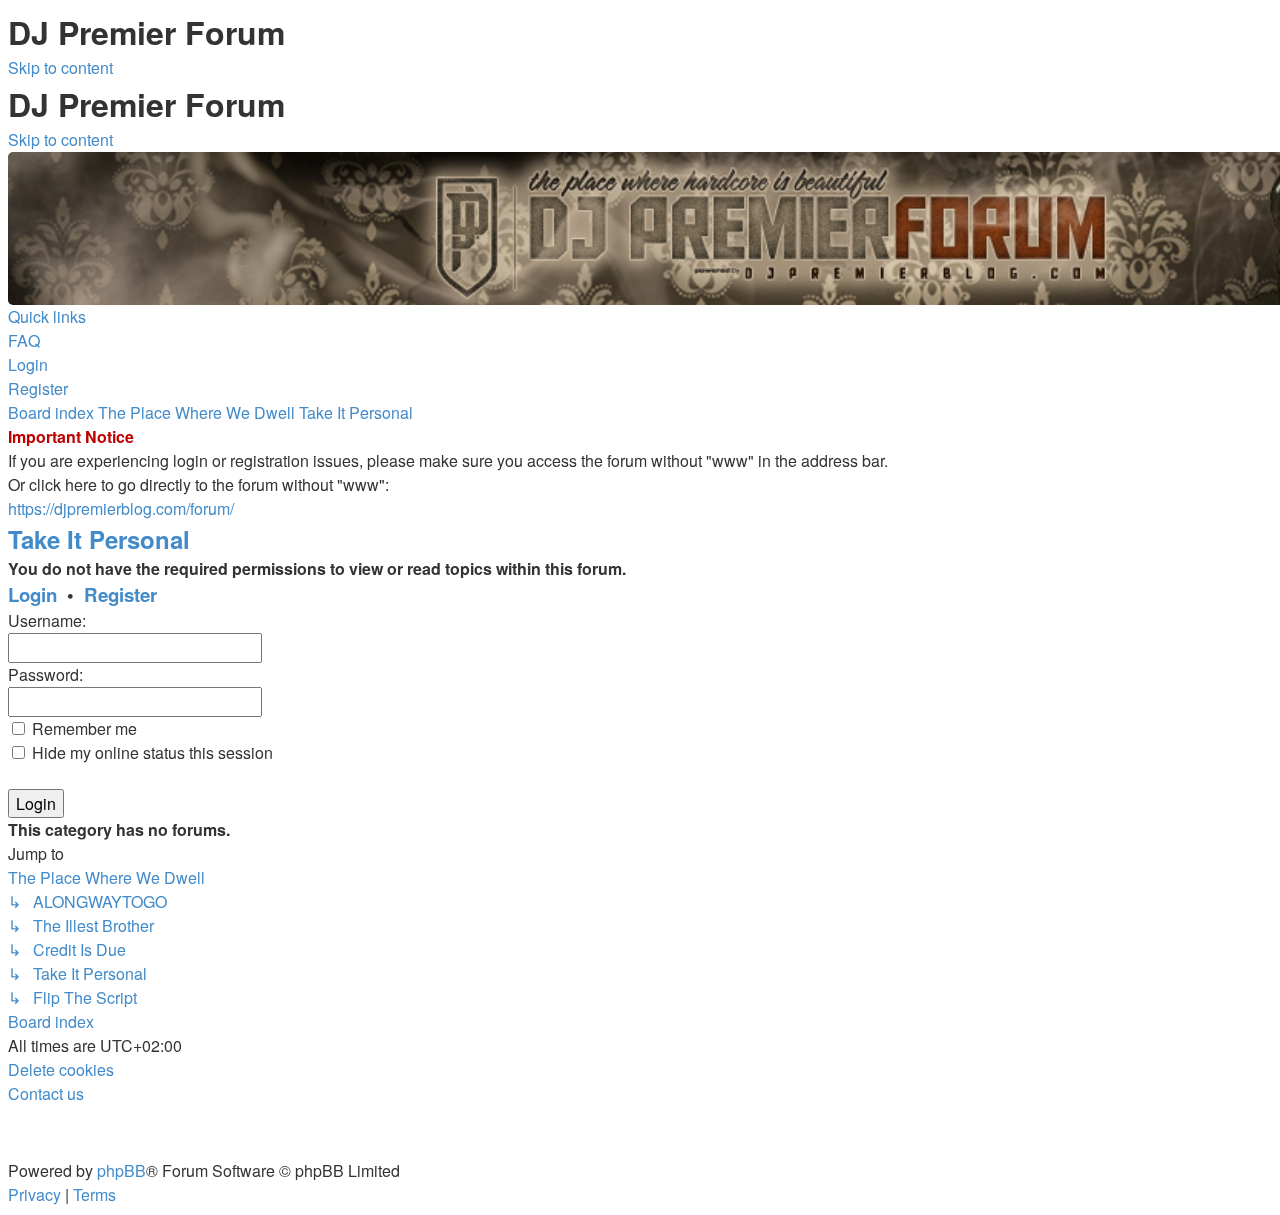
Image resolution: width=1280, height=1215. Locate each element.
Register (120, 594)
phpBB (121, 1170)
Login (32, 594)
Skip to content (60, 67)
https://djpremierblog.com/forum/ (121, 508)
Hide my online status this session (150, 752)
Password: (45, 674)
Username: (47, 620)
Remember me (82, 728)
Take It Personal (99, 539)
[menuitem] (24, 340)
